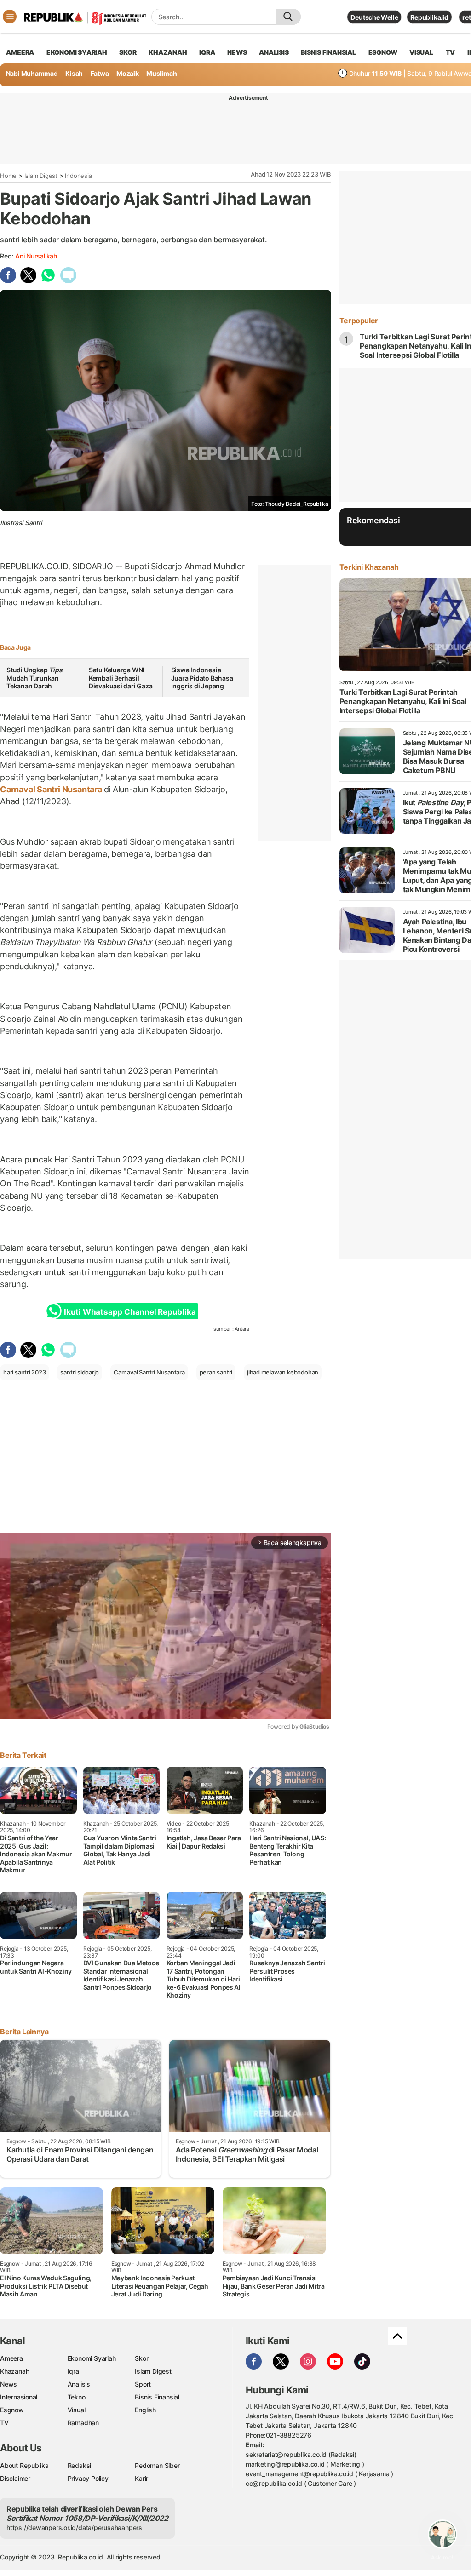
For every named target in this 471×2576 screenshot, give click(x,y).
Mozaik (128, 73)
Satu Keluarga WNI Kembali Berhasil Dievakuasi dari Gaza (121, 678)
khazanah (168, 52)
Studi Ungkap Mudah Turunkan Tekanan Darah (34, 678)
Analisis (79, 2384)
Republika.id (429, 17)
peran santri (216, 1372)
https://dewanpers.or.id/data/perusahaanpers (74, 2527)
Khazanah (14, 2371)
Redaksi (80, 2465)
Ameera (11, 2358)
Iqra (73, 2371)
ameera (20, 52)
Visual (77, 2410)
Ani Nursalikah (36, 256)
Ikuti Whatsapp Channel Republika (130, 1312)
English (145, 2410)
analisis (274, 52)
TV (451, 52)
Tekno (77, 2397)
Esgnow (12, 2410)
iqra (207, 52)
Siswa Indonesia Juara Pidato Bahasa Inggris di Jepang (202, 678)
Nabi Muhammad (32, 73)
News (9, 2384)
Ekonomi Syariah (77, 52)
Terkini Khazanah (369, 567)
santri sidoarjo (80, 1372)
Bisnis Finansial (328, 52)
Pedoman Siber (157, 2465)
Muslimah (161, 73)
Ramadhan (83, 2423)
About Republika (24, 2465)
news (237, 52)
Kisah (74, 73)
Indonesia (78, 176)
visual (421, 52)
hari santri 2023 (25, 1372)
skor (128, 52)
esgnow (383, 52)
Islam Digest (41, 176)
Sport (143, 2384)
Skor (141, 2358)
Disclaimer (15, 2478)
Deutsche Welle (374, 17)
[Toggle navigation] (10, 17)
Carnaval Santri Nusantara (52, 789)
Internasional (19, 2397)
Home (8, 176)
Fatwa (100, 73)
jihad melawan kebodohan (283, 1372)
